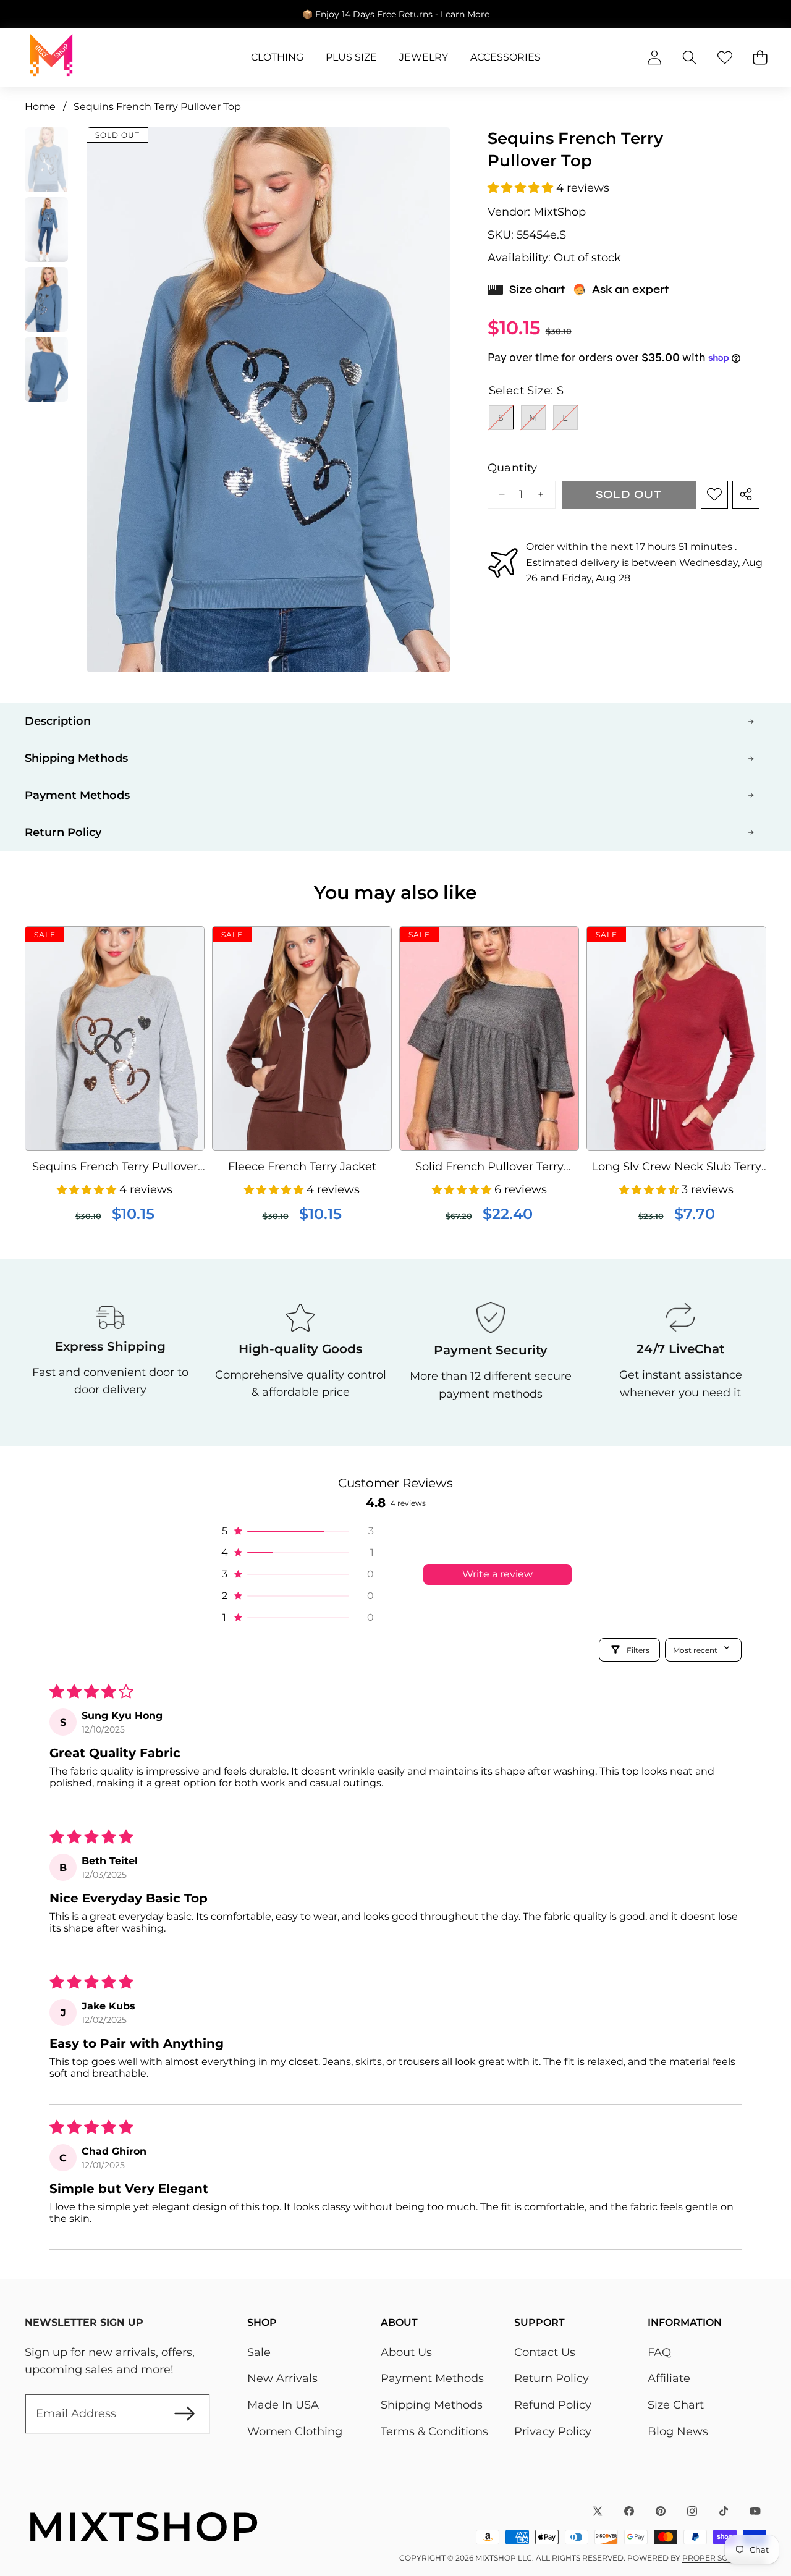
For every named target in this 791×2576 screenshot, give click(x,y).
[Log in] (654, 58)
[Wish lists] (725, 58)
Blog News (678, 2431)
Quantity (513, 467)
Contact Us (545, 2352)
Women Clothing (295, 2431)
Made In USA (283, 2405)
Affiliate (669, 2378)
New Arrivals (282, 2378)
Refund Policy (553, 2405)
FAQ (659, 2352)
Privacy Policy (553, 2431)
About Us (406, 2352)
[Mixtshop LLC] (51, 57)
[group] (46, 160)
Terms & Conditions (434, 2431)
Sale (259, 2352)
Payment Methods (432, 2378)
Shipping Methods (432, 2405)
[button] (48, 14)
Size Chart (676, 2405)
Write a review (497, 1574)
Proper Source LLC (724, 2558)
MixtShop (560, 212)
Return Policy (552, 2378)
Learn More (465, 14)
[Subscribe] (184, 2414)
